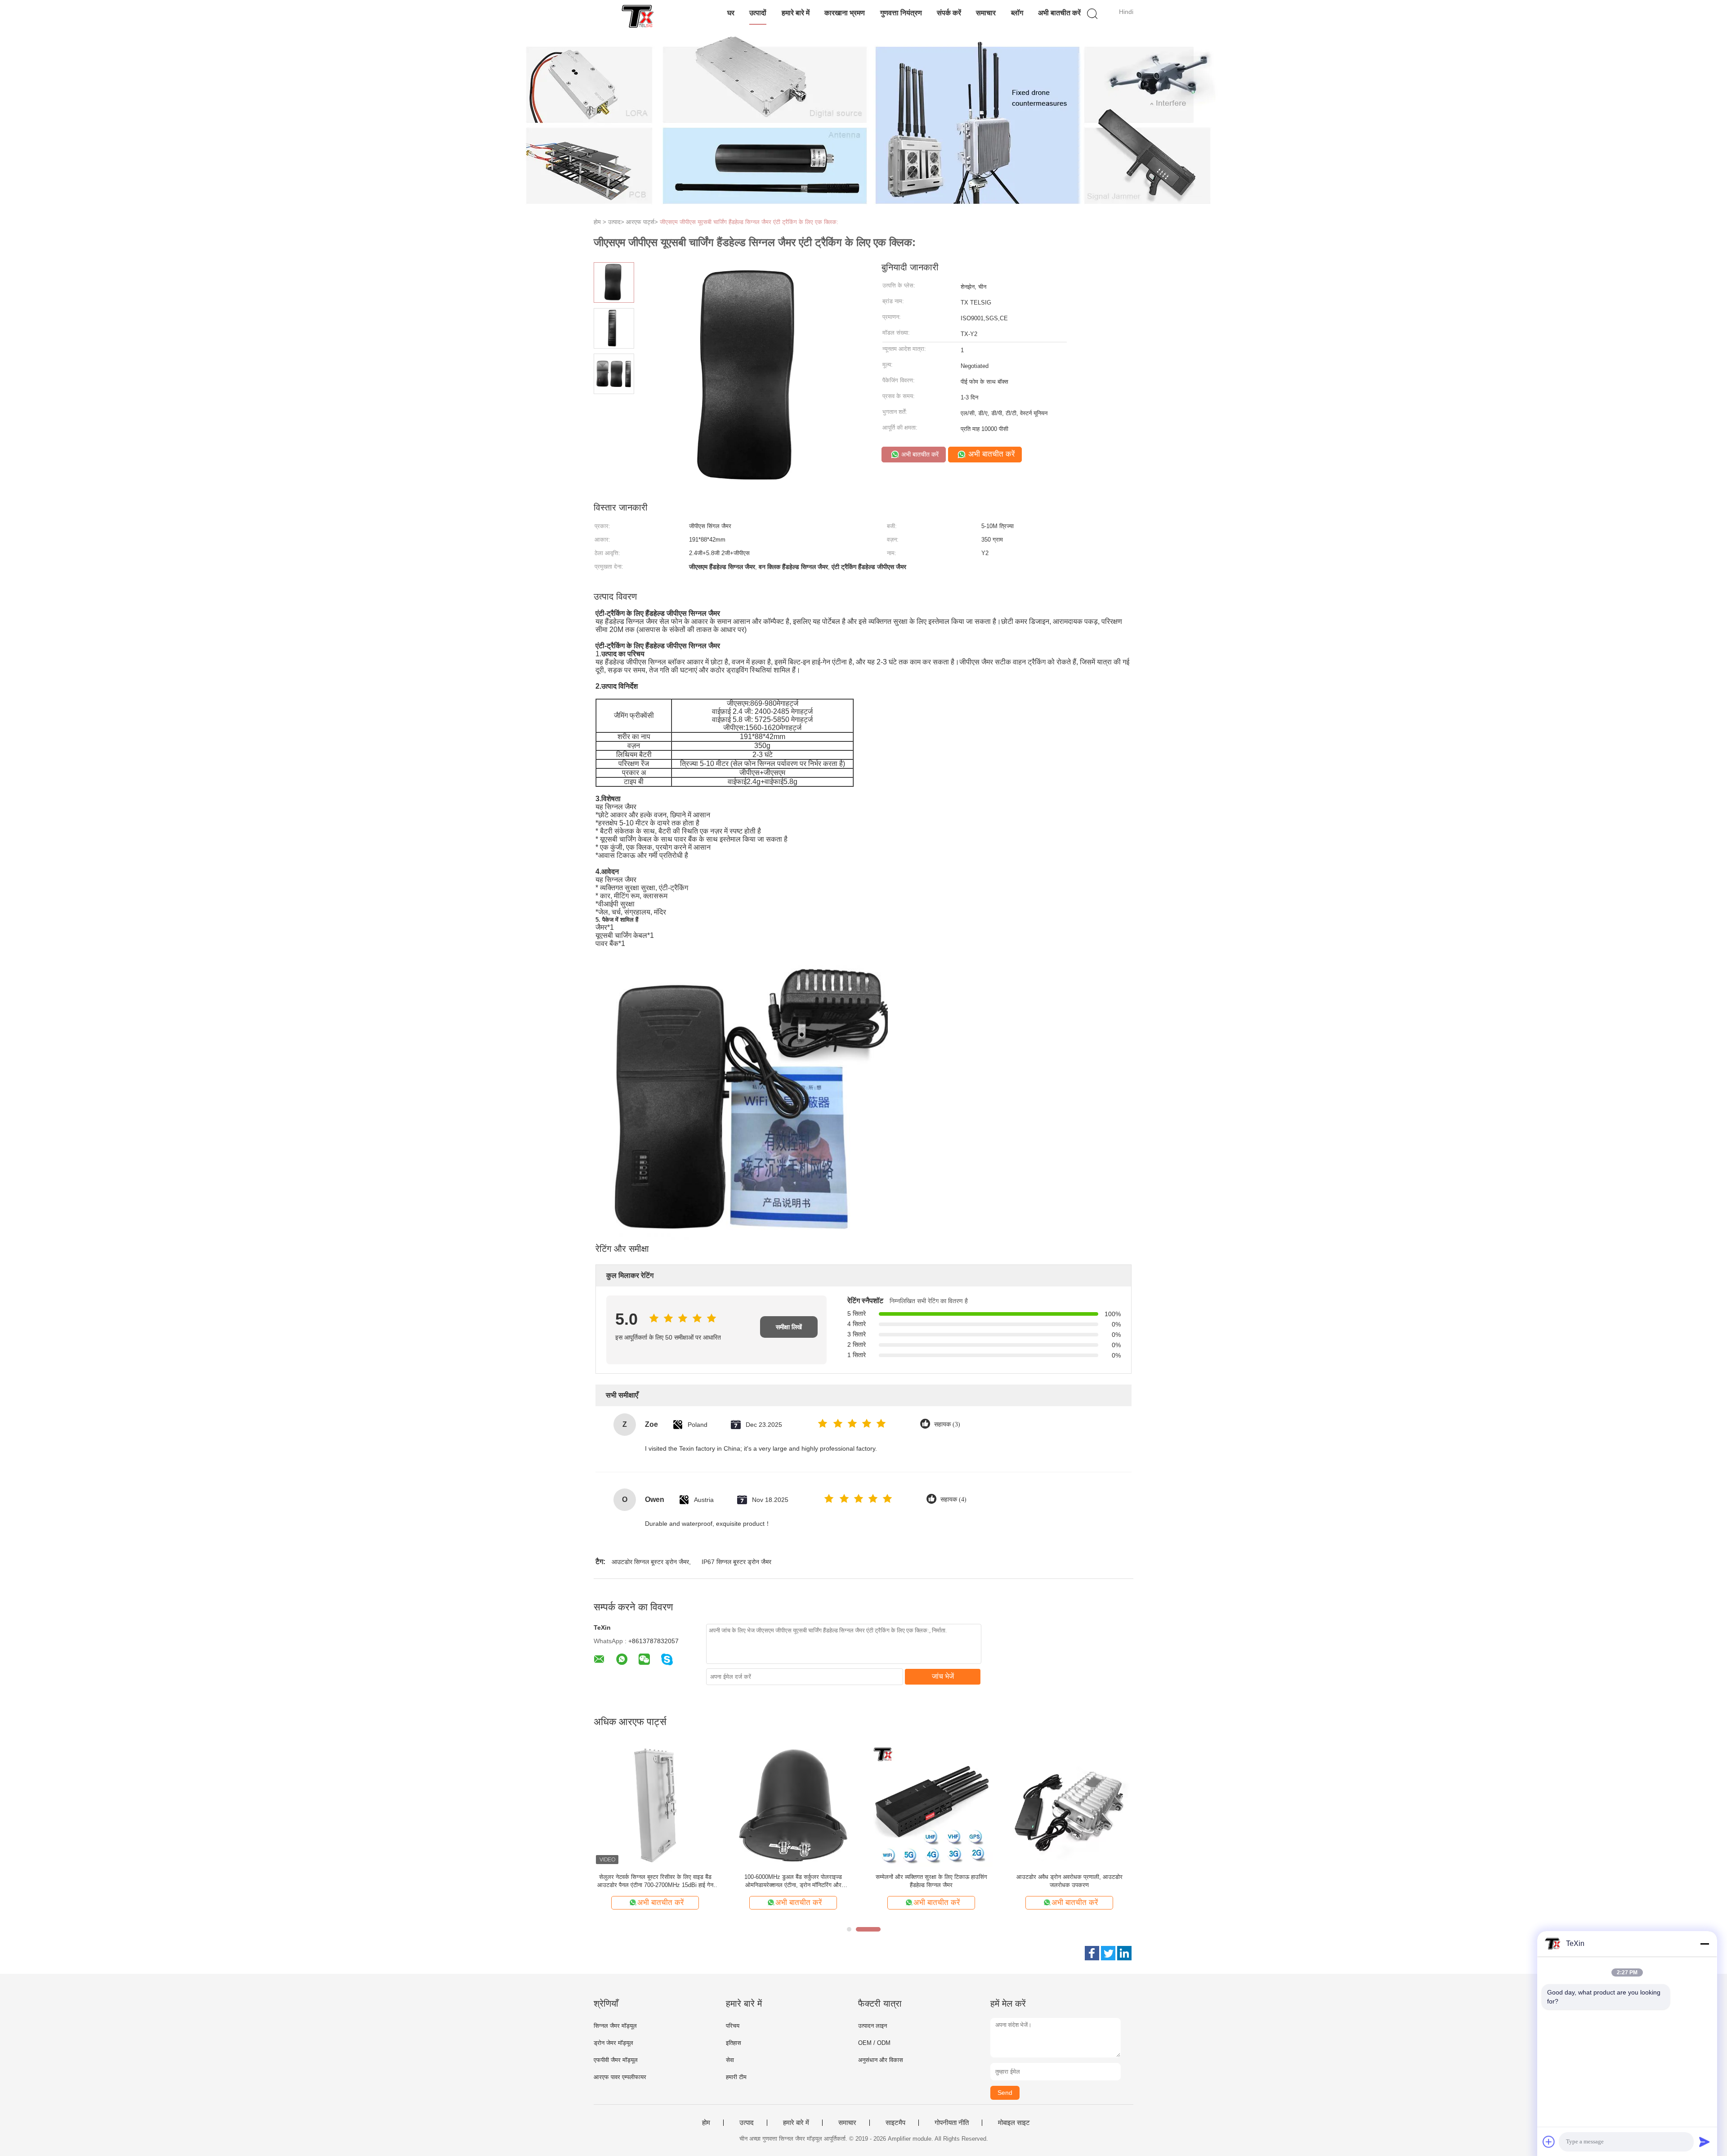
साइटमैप (895, 2123)
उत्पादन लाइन (872, 2026)
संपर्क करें (949, 13)
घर (731, 13)
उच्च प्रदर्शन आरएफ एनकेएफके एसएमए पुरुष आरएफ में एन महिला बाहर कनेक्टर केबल (931, 1881)
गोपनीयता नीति (952, 2123)
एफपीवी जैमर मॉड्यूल (616, 2060)
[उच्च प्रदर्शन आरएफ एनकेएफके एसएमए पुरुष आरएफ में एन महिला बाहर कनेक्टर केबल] (931, 1805)
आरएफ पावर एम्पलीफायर (620, 2077)
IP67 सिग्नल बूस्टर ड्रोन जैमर (736, 1562)
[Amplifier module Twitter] (1108, 1953)
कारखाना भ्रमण (845, 13)
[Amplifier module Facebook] (1092, 1953)
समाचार (986, 13)
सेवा (730, 2060)
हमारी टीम (736, 2077)
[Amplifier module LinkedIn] (1124, 1953)
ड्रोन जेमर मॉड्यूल (613, 2043)
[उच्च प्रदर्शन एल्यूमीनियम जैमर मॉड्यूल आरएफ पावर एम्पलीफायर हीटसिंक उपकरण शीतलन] (793, 1805)
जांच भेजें (943, 1676)
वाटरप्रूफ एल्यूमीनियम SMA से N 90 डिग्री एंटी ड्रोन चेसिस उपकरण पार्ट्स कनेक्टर (655, 1881)
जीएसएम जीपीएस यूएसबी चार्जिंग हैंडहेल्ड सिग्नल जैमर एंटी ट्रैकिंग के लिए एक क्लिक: (749, 222)
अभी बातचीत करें (1059, 13)
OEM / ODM (874, 2043)
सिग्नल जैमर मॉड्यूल (615, 2026)
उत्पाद (747, 2123)
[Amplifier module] (638, 16)
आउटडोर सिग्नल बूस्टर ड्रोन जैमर (650, 1562)
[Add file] (1549, 2142)
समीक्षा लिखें (789, 1327)
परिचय (733, 2026)
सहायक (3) (947, 1424)
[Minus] (1705, 1944)
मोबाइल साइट (1014, 2123)
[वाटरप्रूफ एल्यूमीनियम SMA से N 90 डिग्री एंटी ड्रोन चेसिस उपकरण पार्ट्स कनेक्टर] (655, 1805)
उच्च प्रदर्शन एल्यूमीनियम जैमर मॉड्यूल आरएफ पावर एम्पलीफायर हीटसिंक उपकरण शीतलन (793, 1881)
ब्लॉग (1017, 13)
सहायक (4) (953, 1499)
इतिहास (734, 2043)
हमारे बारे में (796, 13)
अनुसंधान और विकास (881, 2060)
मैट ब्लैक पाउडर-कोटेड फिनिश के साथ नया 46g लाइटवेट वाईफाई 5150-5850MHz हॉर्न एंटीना (1069, 1881)
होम (706, 2123)
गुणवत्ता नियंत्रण (901, 13)
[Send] (1705, 2142)
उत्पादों (758, 13)
